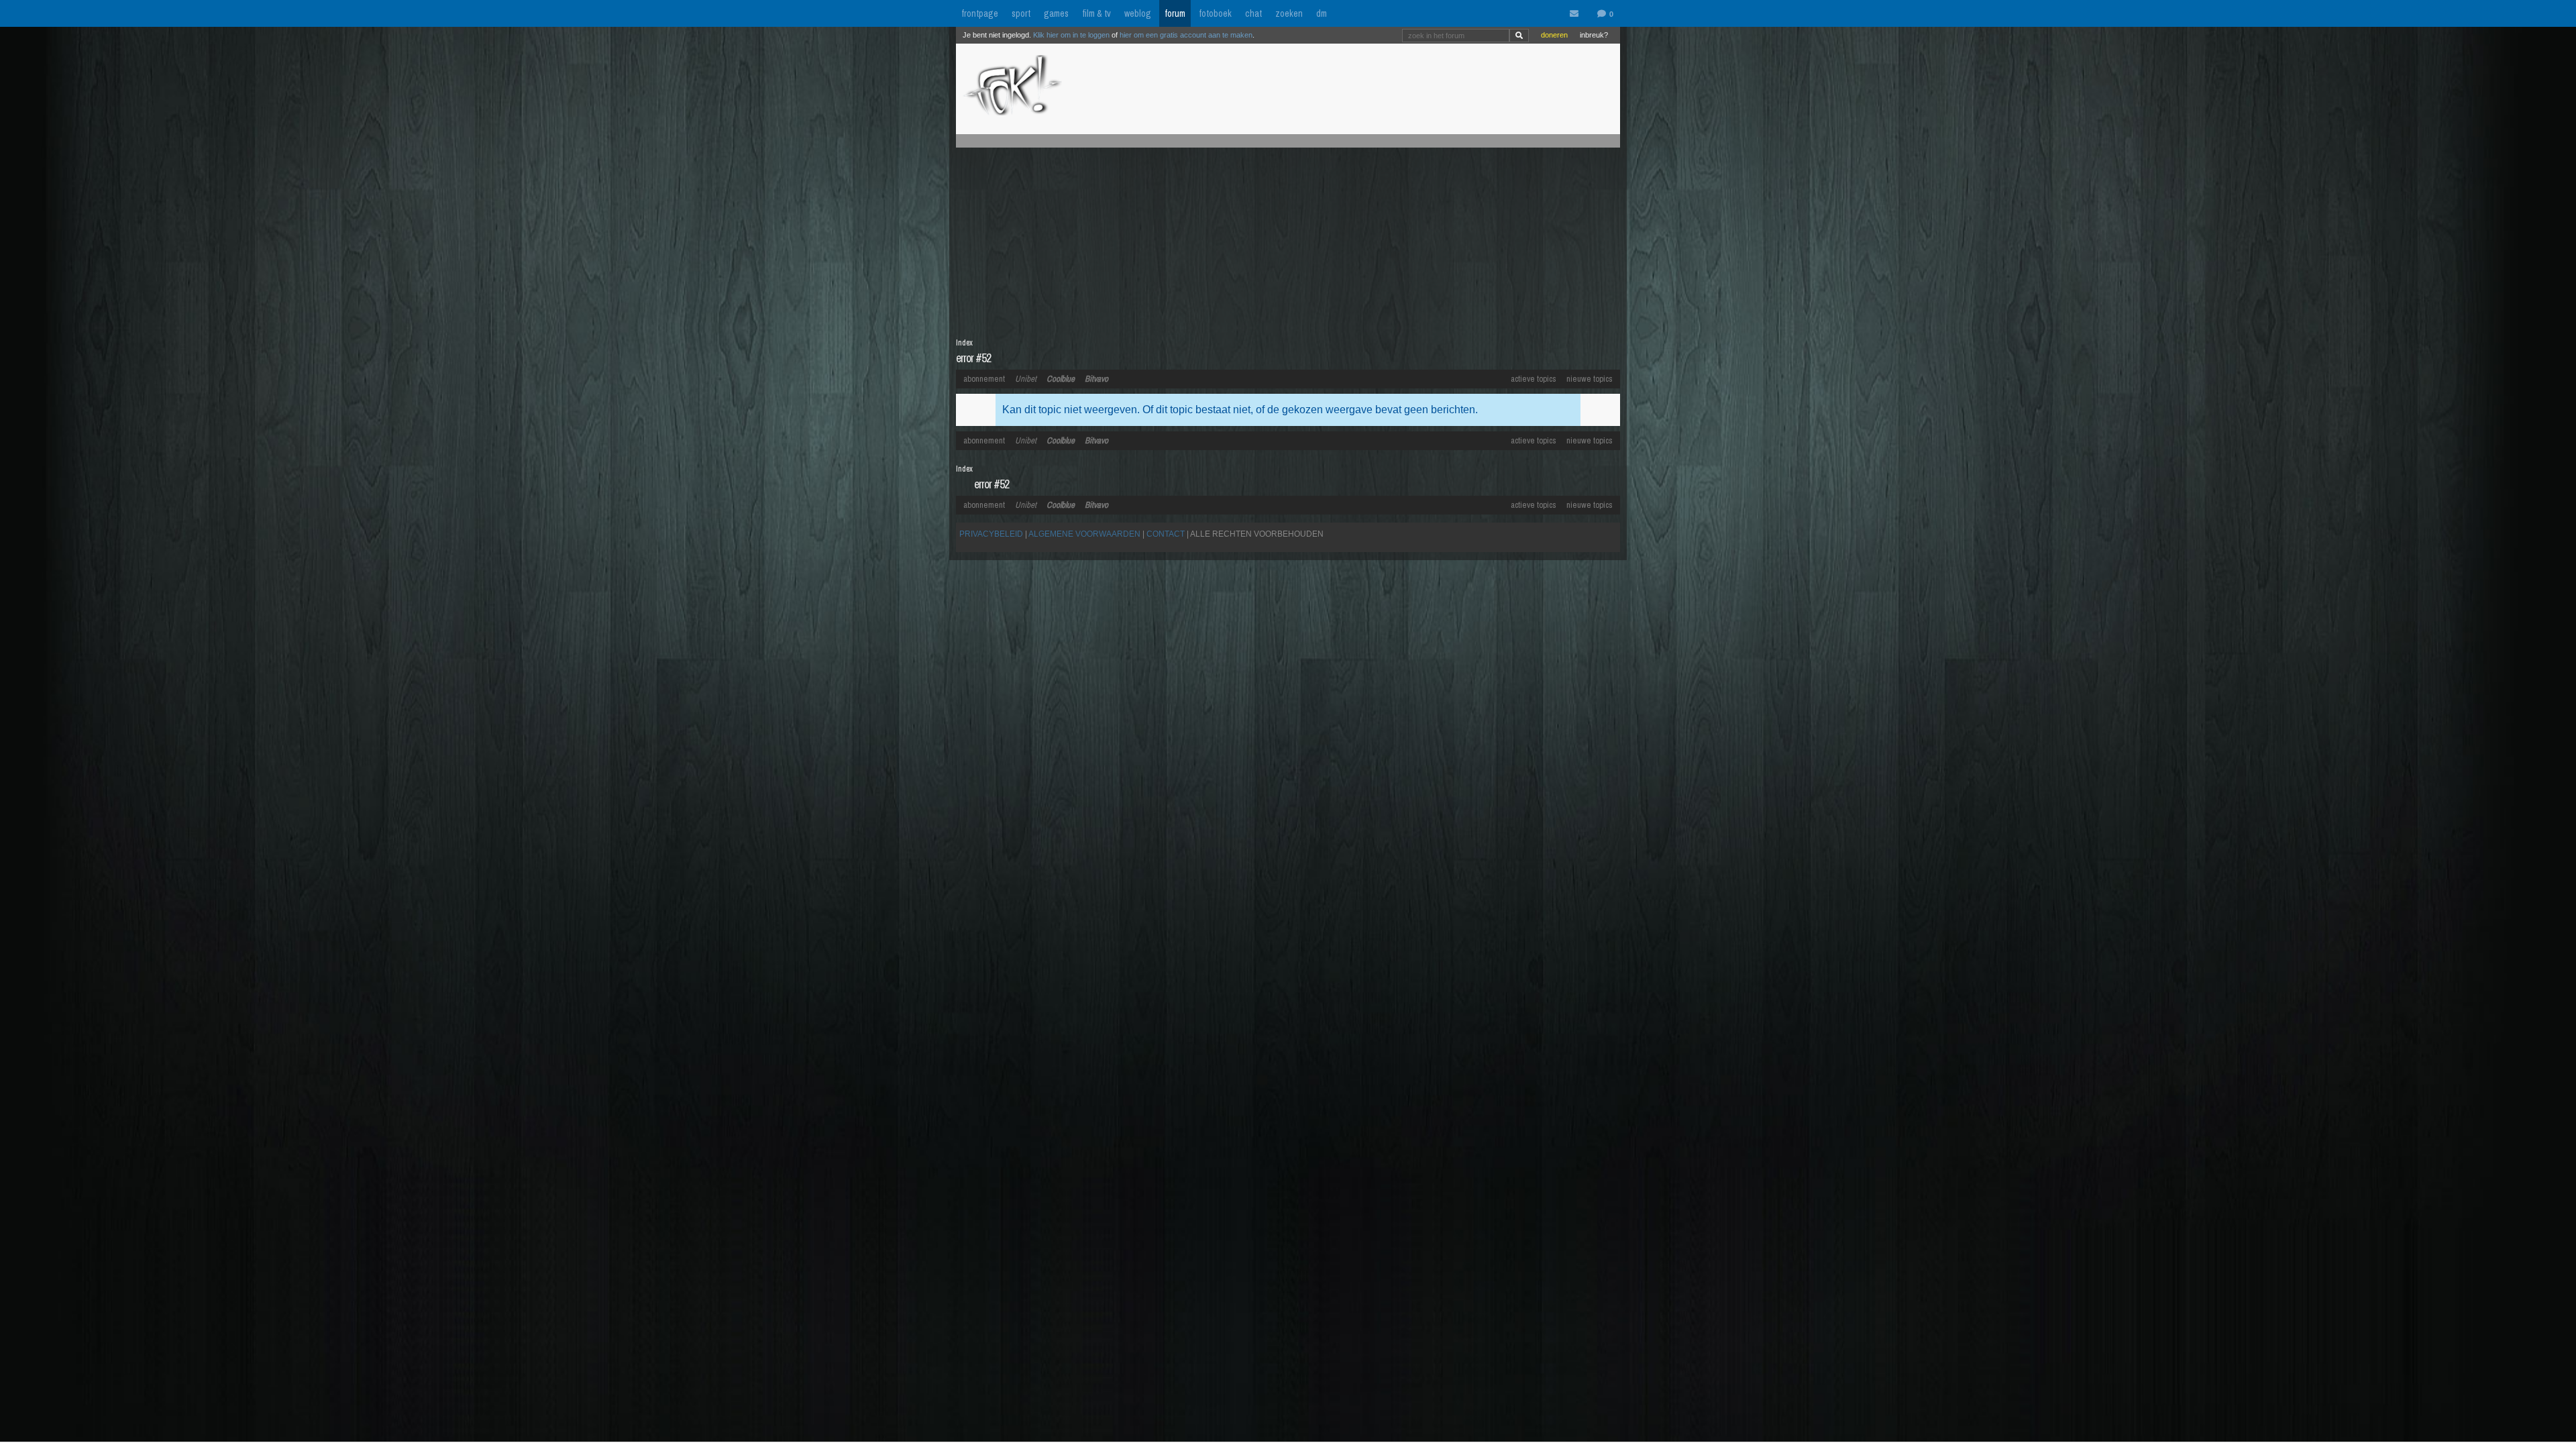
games (1056, 13)
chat (1253, 13)
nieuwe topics (1590, 379)
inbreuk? (1594, 35)
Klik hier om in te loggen (1071, 35)
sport (1021, 13)
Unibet (1026, 379)
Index (964, 343)
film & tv (1096, 13)
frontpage (980, 13)
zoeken (1289, 13)
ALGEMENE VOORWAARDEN (1084, 534)
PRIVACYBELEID (991, 534)
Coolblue (1061, 379)
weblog (1138, 13)
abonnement (984, 379)
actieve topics (1534, 379)
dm (1322, 13)
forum (1175, 13)
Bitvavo (1096, 379)
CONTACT (1166, 534)
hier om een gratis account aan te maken (1186, 35)
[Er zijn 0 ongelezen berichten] (1577, 14)
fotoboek (1215, 13)
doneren (1554, 35)
